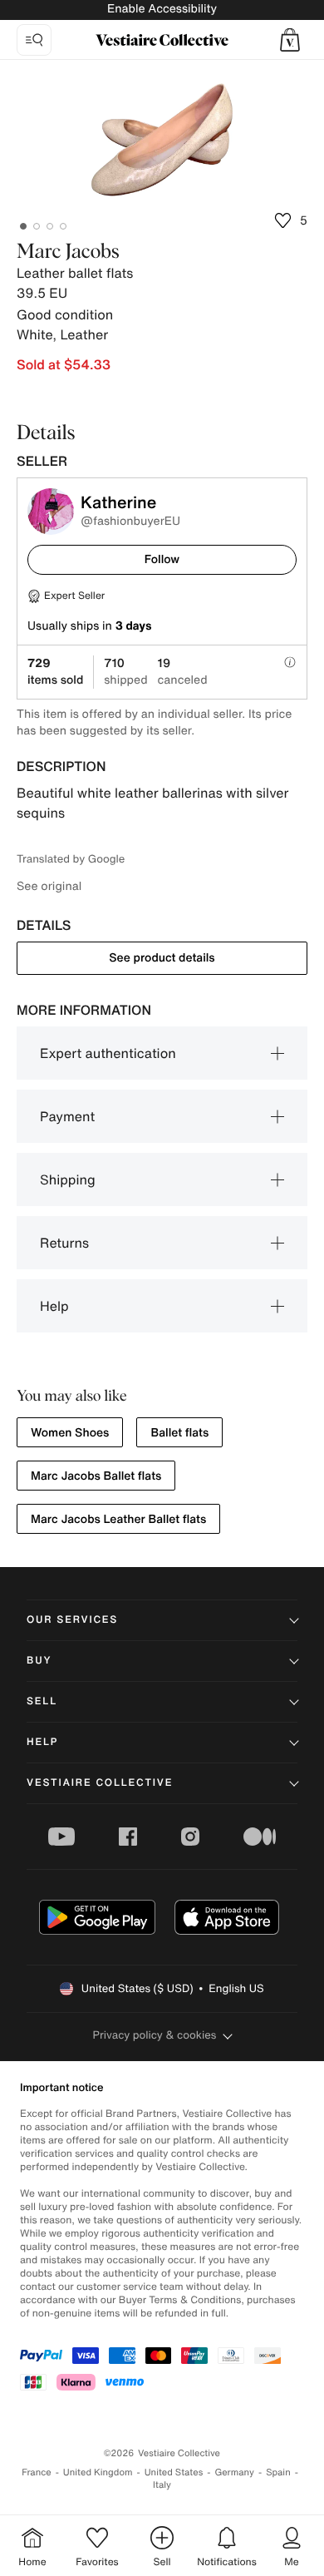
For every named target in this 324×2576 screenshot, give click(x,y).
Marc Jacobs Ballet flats (96, 1476)
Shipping (68, 1179)
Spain (278, 2472)
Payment (67, 1116)
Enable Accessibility (162, 9)
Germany (234, 2472)
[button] (290, 40)
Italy (162, 2485)
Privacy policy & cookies (155, 2035)
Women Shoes (70, 1433)
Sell (42, 1701)
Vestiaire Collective (100, 1783)
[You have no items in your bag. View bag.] (290, 40)
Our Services (72, 1620)
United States (174, 2472)
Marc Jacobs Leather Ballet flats (118, 1519)
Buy (39, 1661)
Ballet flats (179, 1433)
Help (54, 1306)
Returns (64, 1243)
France (37, 2472)
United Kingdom (98, 2472)
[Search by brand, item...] (34, 40)
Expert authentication (108, 1053)
